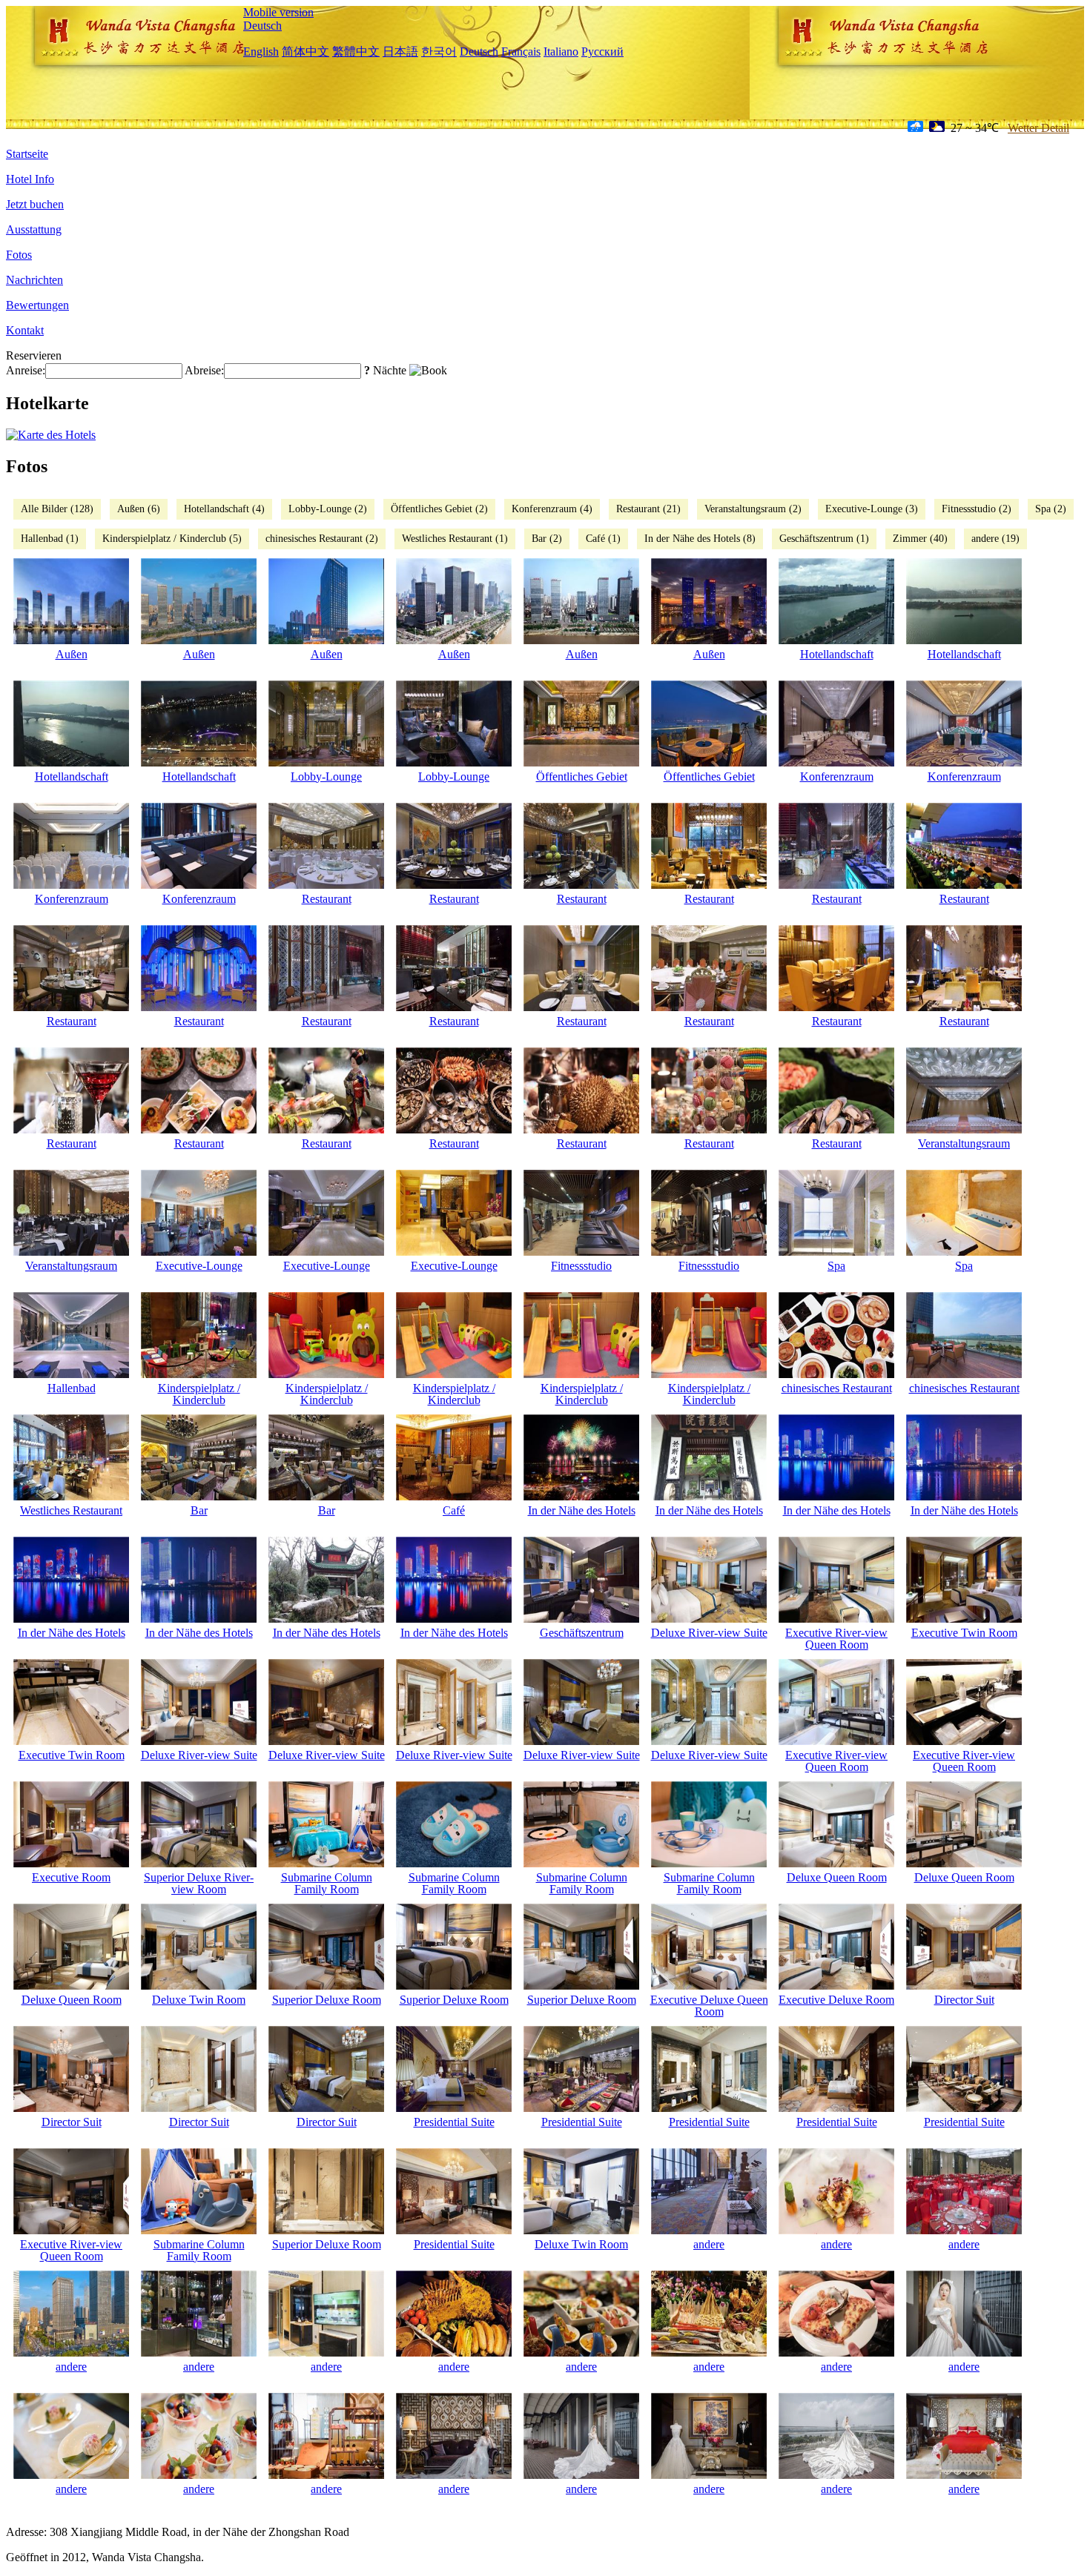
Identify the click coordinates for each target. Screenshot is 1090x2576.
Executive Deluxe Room (836, 2000)
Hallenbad (72, 1388)
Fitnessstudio (581, 1266)
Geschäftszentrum (582, 1633)
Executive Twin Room (964, 1633)
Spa (836, 1266)
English (261, 52)
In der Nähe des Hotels (582, 1510)
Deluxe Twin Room (199, 2000)
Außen (72, 654)
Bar (199, 1510)
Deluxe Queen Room (837, 1877)
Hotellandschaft (837, 654)
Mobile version (278, 12)
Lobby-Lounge (326, 777)
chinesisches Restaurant (837, 1388)
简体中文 (305, 52)
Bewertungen (37, 305)
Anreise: (26, 370)
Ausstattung (34, 229)
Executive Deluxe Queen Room (709, 2006)
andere (709, 2244)
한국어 (439, 52)
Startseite (27, 154)
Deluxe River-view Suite (709, 1633)
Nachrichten (34, 280)
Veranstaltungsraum (964, 1143)
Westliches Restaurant (71, 1510)
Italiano (561, 52)
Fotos (19, 255)
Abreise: (204, 370)
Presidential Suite (454, 2122)
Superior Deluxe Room (327, 2000)
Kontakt (25, 330)
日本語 (400, 52)
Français (521, 52)
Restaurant (327, 899)
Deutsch (262, 26)
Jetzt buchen (35, 204)
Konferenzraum (837, 777)
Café (454, 1510)
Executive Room (71, 1877)
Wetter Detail (1038, 128)
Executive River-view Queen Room (836, 1639)
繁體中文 (356, 52)
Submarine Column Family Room (327, 1883)
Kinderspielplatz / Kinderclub (199, 1394)
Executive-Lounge (199, 1266)
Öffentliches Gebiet (582, 777)
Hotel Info (30, 179)
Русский (602, 52)
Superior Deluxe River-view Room (199, 1883)
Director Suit (964, 2000)
